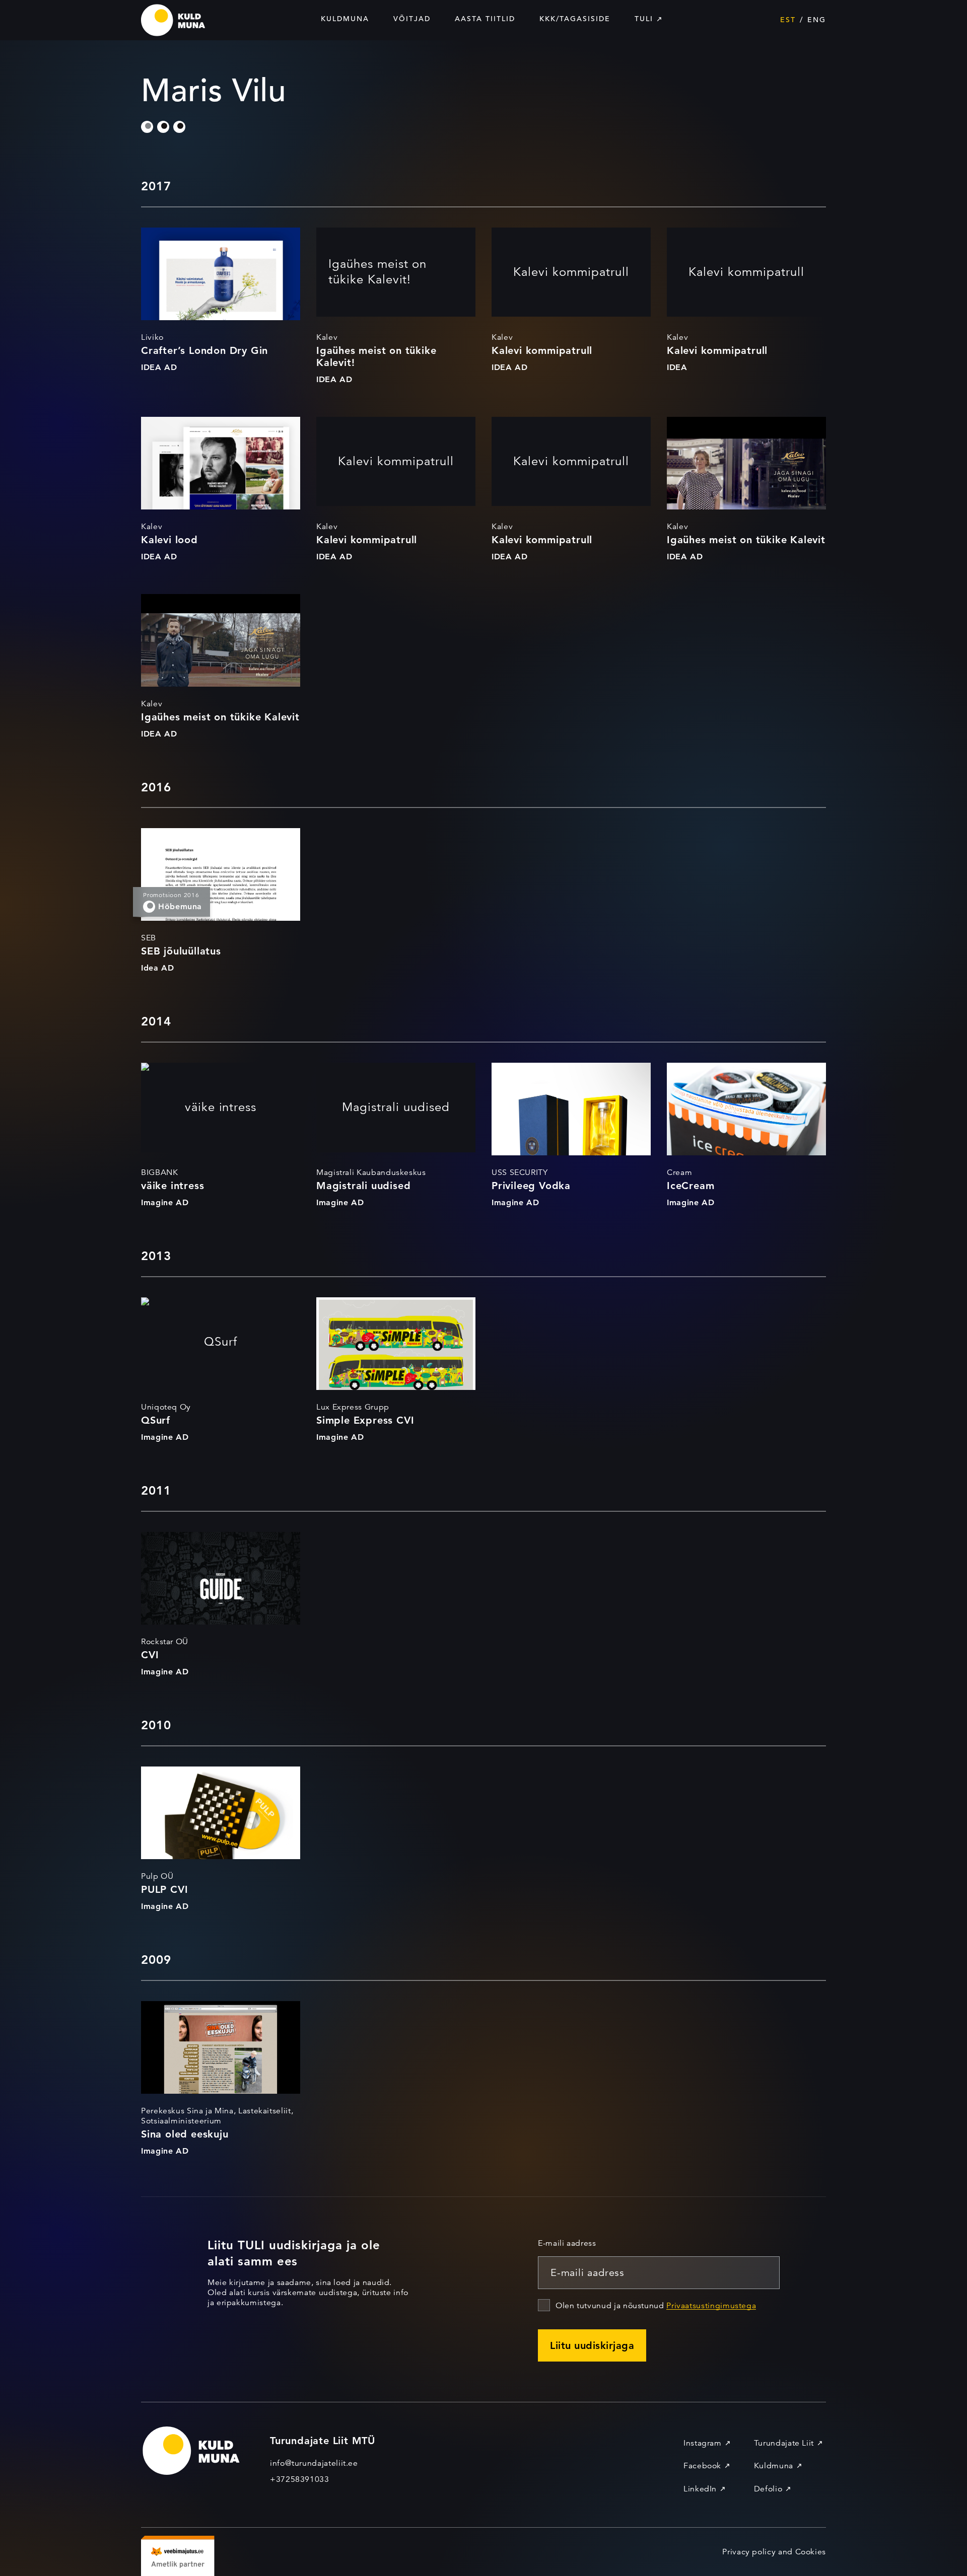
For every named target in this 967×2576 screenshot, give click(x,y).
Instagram (703, 2443)
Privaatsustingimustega (711, 2306)
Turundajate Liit (784, 2443)
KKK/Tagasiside (575, 19)
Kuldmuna (345, 19)
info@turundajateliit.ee (314, 2463)
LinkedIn (700, 2489)
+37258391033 (300, 2479)
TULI (644, 19)
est (788, 20)
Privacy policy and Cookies (774, 2552)
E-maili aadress (567, 2243)
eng (817, 20)
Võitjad (412, 19)
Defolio (768, 2489)
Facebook (702, 2466)
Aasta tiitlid (485, 19)
